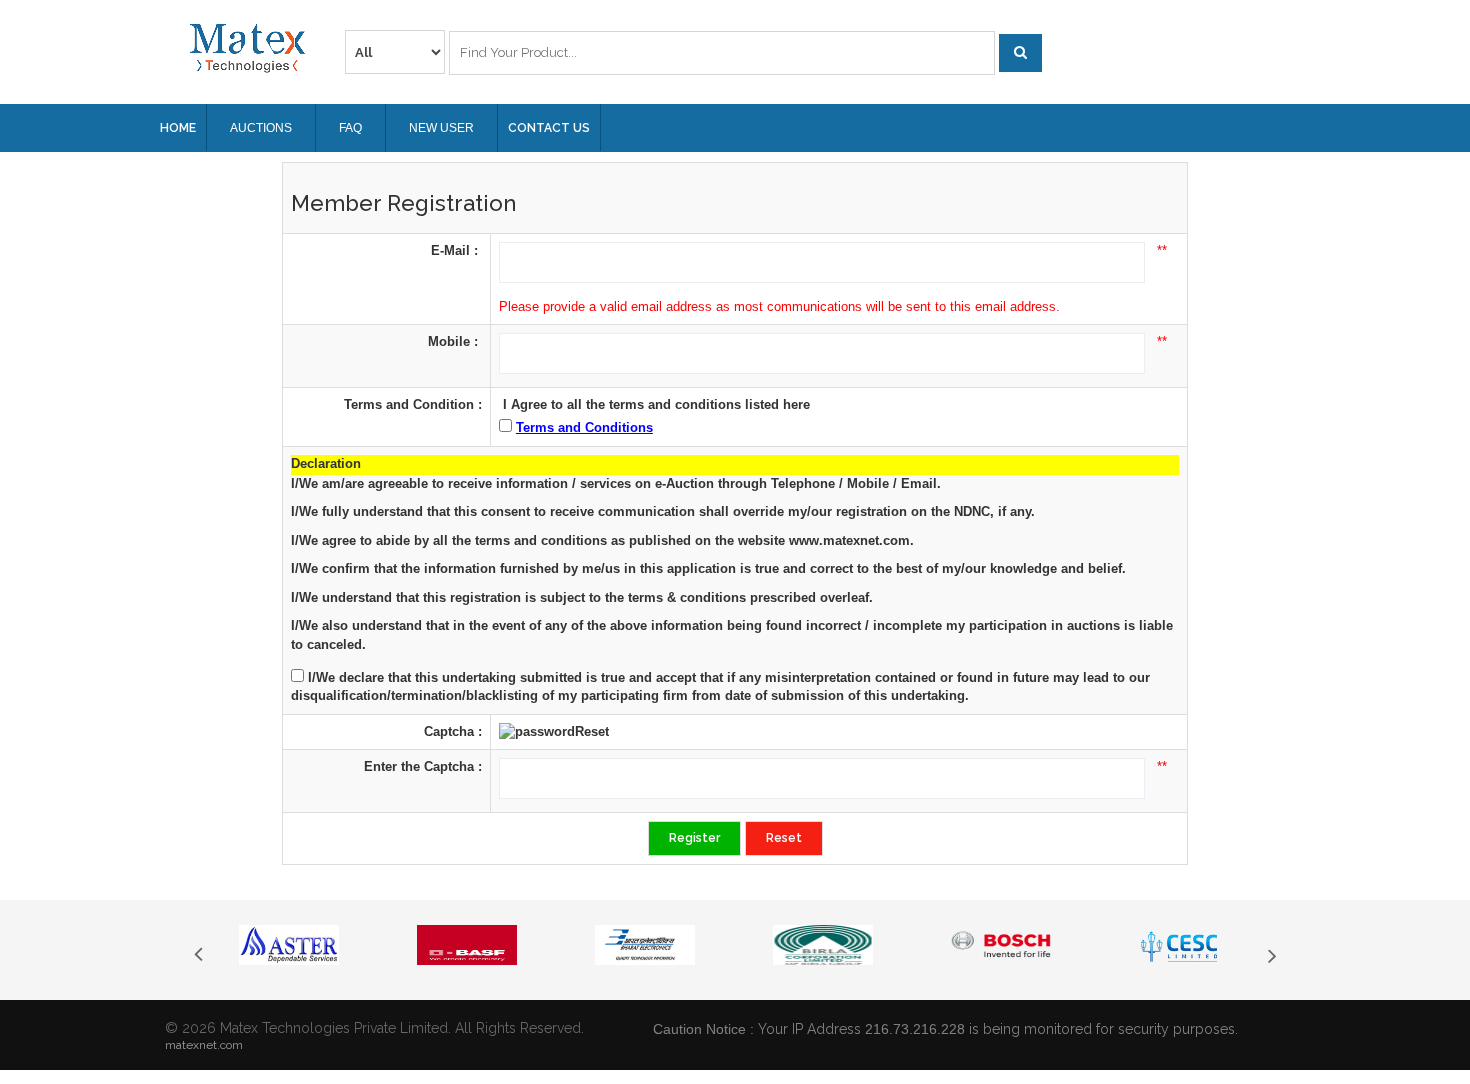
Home (178, 128)
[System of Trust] (247, 48)
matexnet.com (204, 1045)
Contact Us (549, 128)
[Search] (1020, 53)
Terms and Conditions (584, 427)
